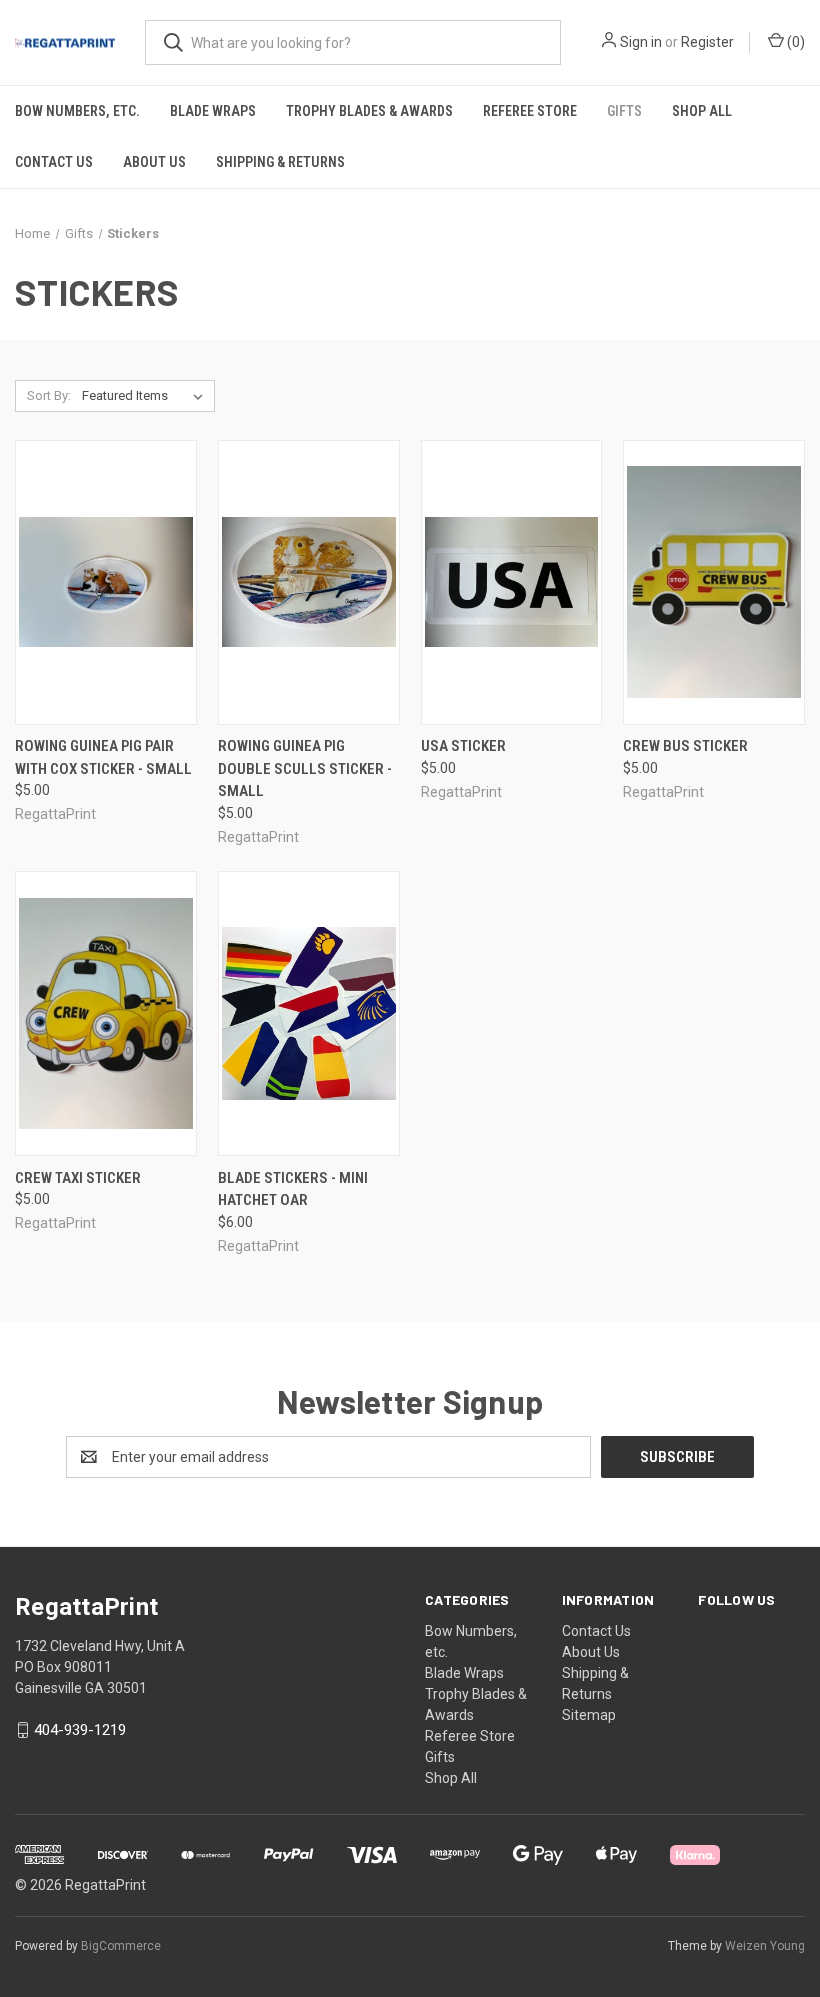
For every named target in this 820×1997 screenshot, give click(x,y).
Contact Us (54, 162)
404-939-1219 (80, 1730)
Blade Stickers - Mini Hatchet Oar (293, 1189)
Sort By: (49, 395)
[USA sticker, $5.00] (512, 582)
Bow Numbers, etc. (77, 111)
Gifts (624, 111)
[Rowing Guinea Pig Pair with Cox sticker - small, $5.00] (106, 582)
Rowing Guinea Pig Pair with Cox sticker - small (103, 757)
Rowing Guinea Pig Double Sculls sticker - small (305, 768)
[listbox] (146, 396)
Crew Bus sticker (685, 746)
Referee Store (530, 111)
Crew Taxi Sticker (78, 1178)
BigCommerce (121, 1946)
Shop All (702, 111)
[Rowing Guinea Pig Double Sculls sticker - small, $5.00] (309, 582)
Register (707, 42)
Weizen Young (765, 1946)
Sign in (641, 42)
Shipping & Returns (280, 162)
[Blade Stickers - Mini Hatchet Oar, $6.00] (309, 1013)
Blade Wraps (213, 111)
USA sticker (463, 746)
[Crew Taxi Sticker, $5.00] (106, 1013)
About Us (154, 162)
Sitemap (589, 1715)
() (794, 42)
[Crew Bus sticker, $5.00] (714, 582)
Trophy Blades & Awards (369, 111)
